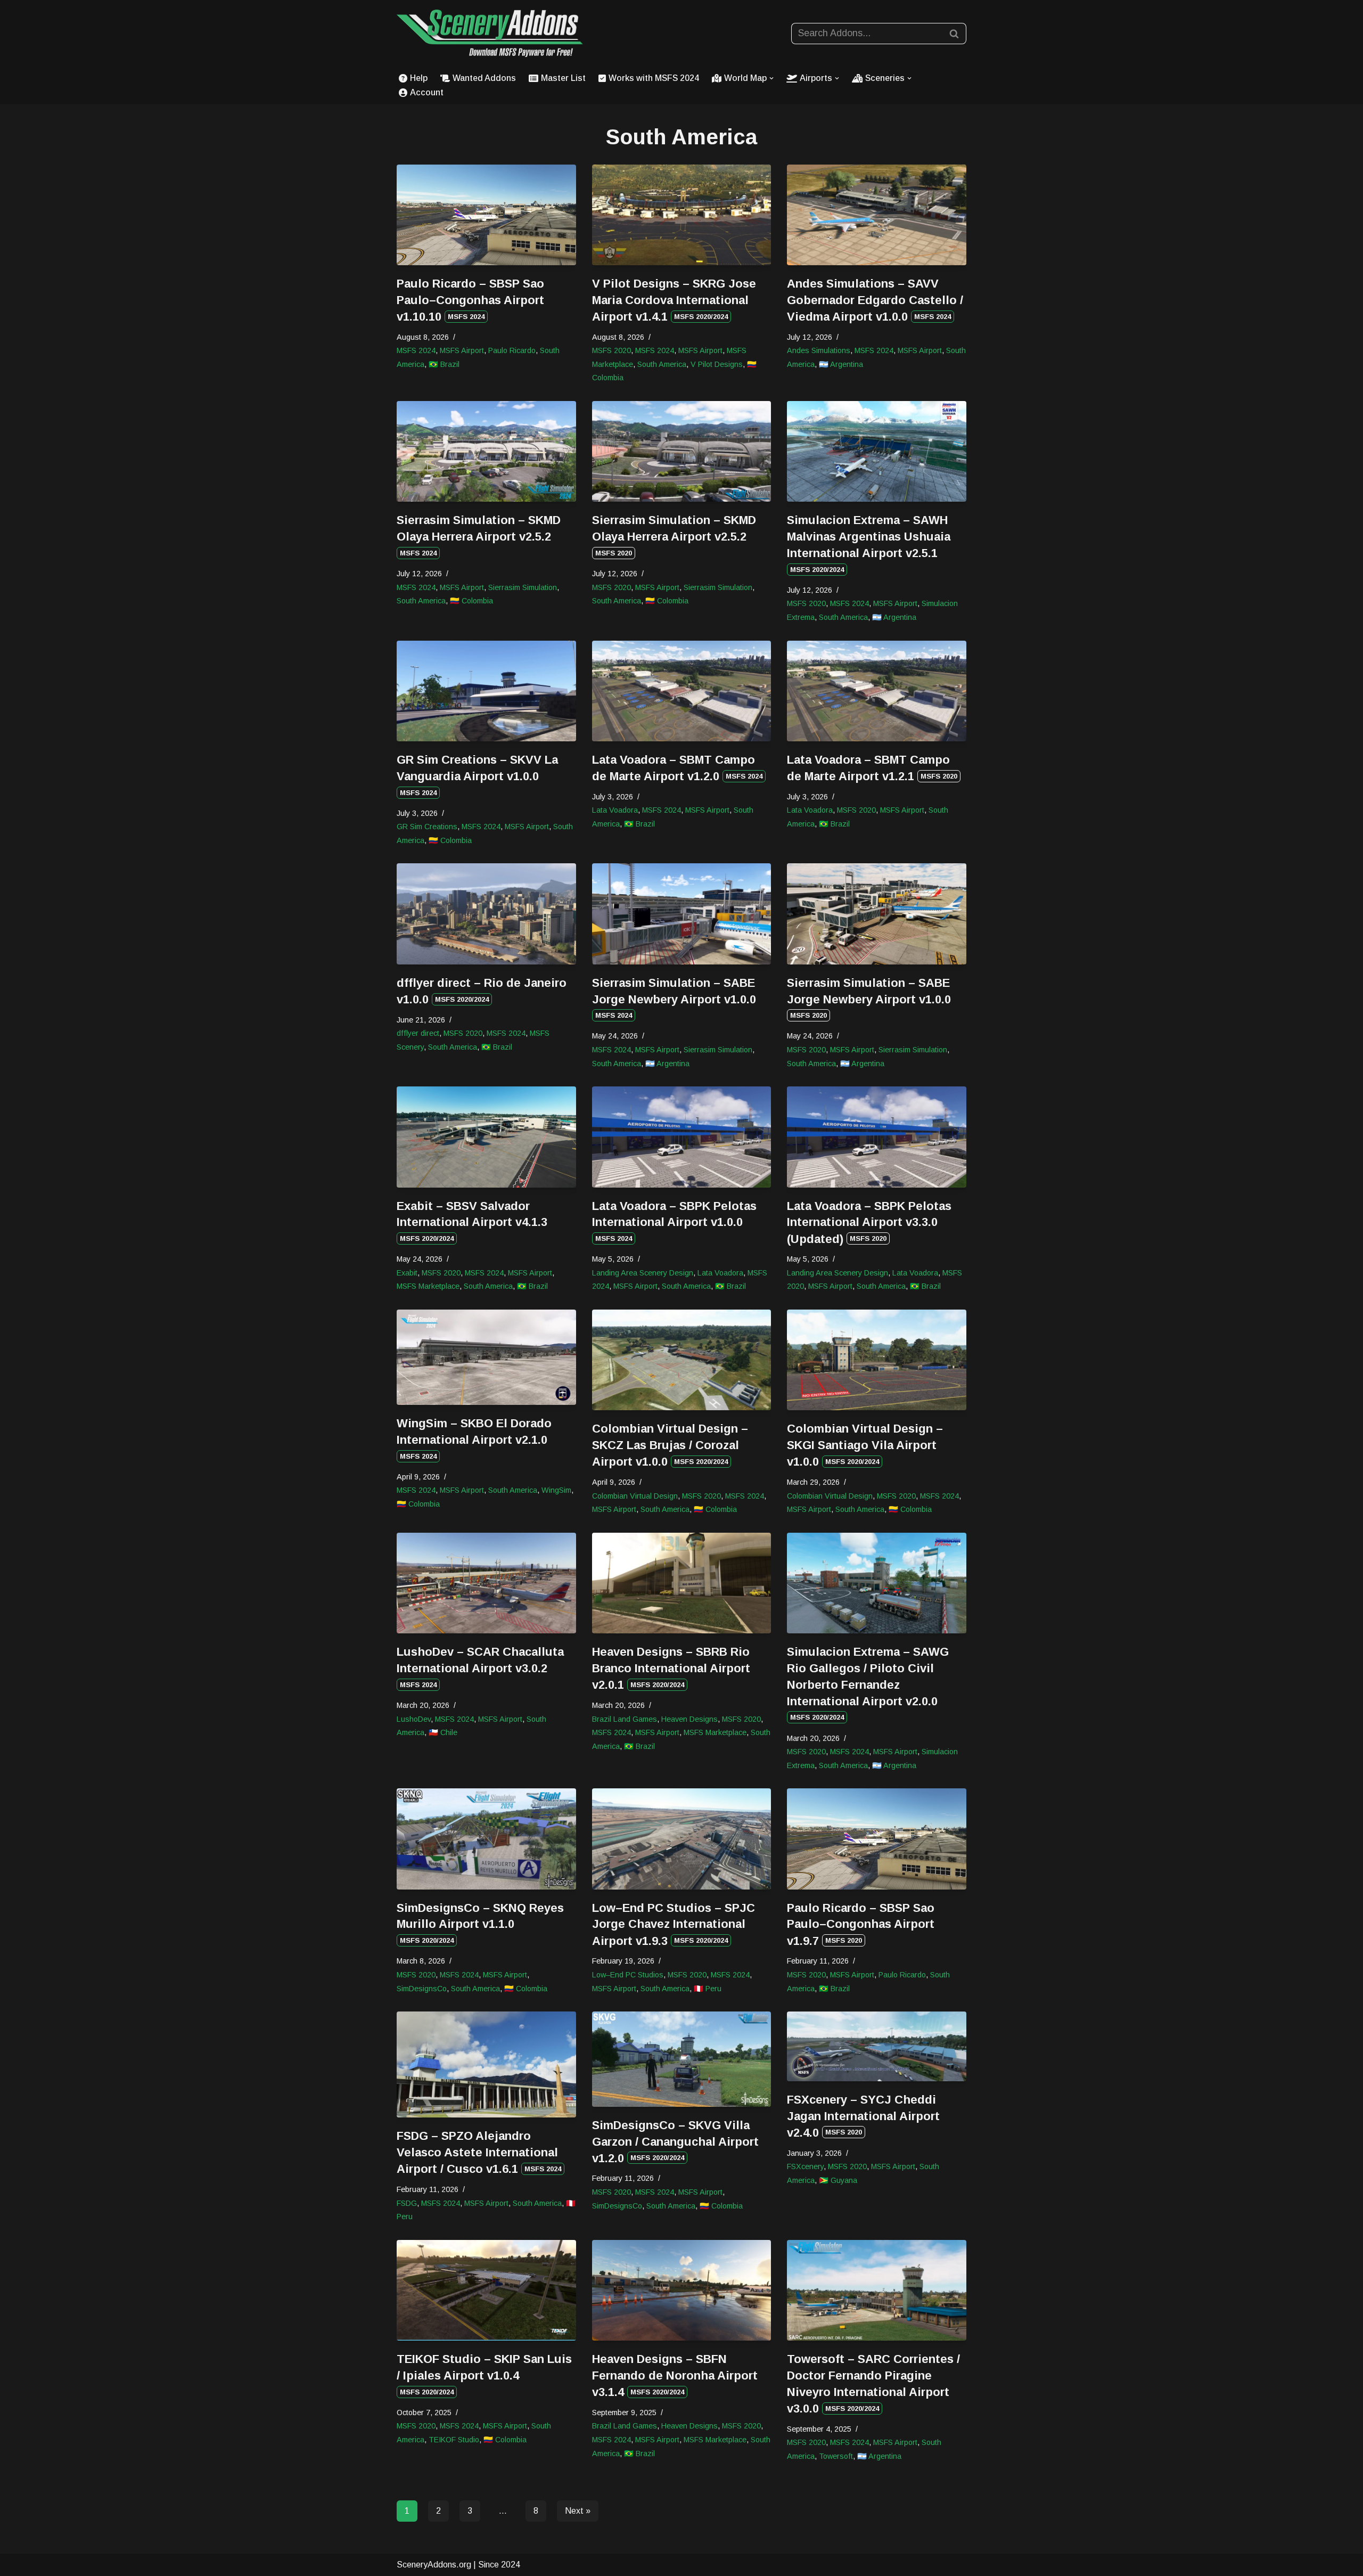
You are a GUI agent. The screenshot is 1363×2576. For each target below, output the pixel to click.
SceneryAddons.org (434, 2565)
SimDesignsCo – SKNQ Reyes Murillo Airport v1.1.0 (480, 1923)
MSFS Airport (462, 350)
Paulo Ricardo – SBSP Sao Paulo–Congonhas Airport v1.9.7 (861, 1924)
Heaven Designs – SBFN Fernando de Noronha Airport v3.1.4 (675, 2375)
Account (427, 92)
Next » (578, 2511)
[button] (771, 78)
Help (419, 78)
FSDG (407, 2203)
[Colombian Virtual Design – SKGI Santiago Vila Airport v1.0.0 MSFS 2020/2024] (877, 1360)
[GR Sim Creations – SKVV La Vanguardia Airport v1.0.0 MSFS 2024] (486, 691)
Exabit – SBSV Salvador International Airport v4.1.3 (472, 1221)
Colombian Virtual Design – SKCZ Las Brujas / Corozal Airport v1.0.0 (670, 1445)
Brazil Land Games (625, 1719)
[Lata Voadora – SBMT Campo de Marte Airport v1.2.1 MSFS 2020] (877, 691)
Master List (563, 78)
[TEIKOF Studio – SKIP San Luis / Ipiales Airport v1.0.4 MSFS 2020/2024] (486, 2290)
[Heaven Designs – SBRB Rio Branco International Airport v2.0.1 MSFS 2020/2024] (682, 1583)
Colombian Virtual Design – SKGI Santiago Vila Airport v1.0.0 (865, 1445)
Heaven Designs (689, 1719)
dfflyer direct (418, 1033)
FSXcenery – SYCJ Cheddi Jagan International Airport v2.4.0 (863, 2116)
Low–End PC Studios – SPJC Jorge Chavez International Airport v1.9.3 (674, 1924)
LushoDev (414, 1719)
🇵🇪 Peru (708, 1989)
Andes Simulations (819, 350)
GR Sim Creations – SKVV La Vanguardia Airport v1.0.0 (477, 775)
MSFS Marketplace (428, 1286)
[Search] (954, 34)
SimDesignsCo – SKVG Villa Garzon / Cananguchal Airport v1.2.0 (675, 2142)
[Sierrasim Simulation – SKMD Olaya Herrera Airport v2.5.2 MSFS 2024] (486, 451)
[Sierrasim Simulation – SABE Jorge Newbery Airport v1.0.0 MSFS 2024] (682, 914)
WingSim (556, 1490)
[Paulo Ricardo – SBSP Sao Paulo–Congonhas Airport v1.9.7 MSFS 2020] (877, 1839)
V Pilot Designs (717, 364)
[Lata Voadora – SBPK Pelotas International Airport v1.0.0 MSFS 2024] (682, 1137)
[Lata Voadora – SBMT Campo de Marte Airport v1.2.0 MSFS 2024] (682, 691)
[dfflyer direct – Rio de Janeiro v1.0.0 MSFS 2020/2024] (486, 914)
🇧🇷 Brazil (444, 364)
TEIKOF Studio (454, 2440)
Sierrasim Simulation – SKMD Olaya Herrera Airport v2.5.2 (479, 535)
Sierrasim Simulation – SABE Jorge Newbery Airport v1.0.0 (674, 998)
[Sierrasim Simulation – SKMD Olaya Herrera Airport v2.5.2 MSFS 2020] (682, 451)
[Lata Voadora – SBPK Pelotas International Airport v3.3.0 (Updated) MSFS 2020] (877, 1137)
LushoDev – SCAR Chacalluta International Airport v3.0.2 (480, 1667)
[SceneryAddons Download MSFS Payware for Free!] (490, 33)
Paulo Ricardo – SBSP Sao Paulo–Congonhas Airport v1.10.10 (470, 300)
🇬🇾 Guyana (838, 2180)
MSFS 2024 (416, 350)
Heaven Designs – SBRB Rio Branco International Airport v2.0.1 (671, 1668)
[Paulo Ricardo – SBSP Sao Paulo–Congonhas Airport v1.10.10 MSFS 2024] (486, 215)
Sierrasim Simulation (523, 587)
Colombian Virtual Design (635, 1496)
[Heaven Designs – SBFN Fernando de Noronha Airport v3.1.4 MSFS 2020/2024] (682, 2290)
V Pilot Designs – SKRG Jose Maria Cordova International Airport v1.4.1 (674, 300)
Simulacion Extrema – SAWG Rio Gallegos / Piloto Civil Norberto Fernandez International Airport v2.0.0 (868, 1683)
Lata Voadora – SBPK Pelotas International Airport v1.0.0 (674, 1221)
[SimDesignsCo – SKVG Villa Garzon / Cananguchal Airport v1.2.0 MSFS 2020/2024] (682, 2059)
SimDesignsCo (422, 1989)
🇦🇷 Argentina (841, 364)
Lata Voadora (615, 810)
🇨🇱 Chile (443, 1732)
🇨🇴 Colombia (471, 601)
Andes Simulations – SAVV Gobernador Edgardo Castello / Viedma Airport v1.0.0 (875, 300)
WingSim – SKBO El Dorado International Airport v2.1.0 (474, 1438)
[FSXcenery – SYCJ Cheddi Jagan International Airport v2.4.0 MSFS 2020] (877, 2046)
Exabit (407, 1273)
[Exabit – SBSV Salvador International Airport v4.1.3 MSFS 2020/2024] (486, 1137)
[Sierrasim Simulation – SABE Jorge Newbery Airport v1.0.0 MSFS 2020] (877, 914)
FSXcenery (805, 2166)
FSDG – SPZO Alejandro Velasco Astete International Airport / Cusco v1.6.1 (479, 2152)
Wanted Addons (484, 78)
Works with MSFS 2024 (654, 78)
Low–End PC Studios (628, 1975)
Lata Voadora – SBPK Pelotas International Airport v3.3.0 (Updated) (869, 1222)
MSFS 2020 (611, 350)
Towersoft (836, 2456)
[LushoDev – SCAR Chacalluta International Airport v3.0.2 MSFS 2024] (486, 1583)
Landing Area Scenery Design (643, 1273)
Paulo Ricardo (512, 350)
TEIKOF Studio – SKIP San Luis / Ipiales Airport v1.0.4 (484, 2374)
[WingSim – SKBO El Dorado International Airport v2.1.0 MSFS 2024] (486, 1357)
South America (662, 364)
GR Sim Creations (427, 827)
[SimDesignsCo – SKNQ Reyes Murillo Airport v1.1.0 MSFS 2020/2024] (486, 1839)
